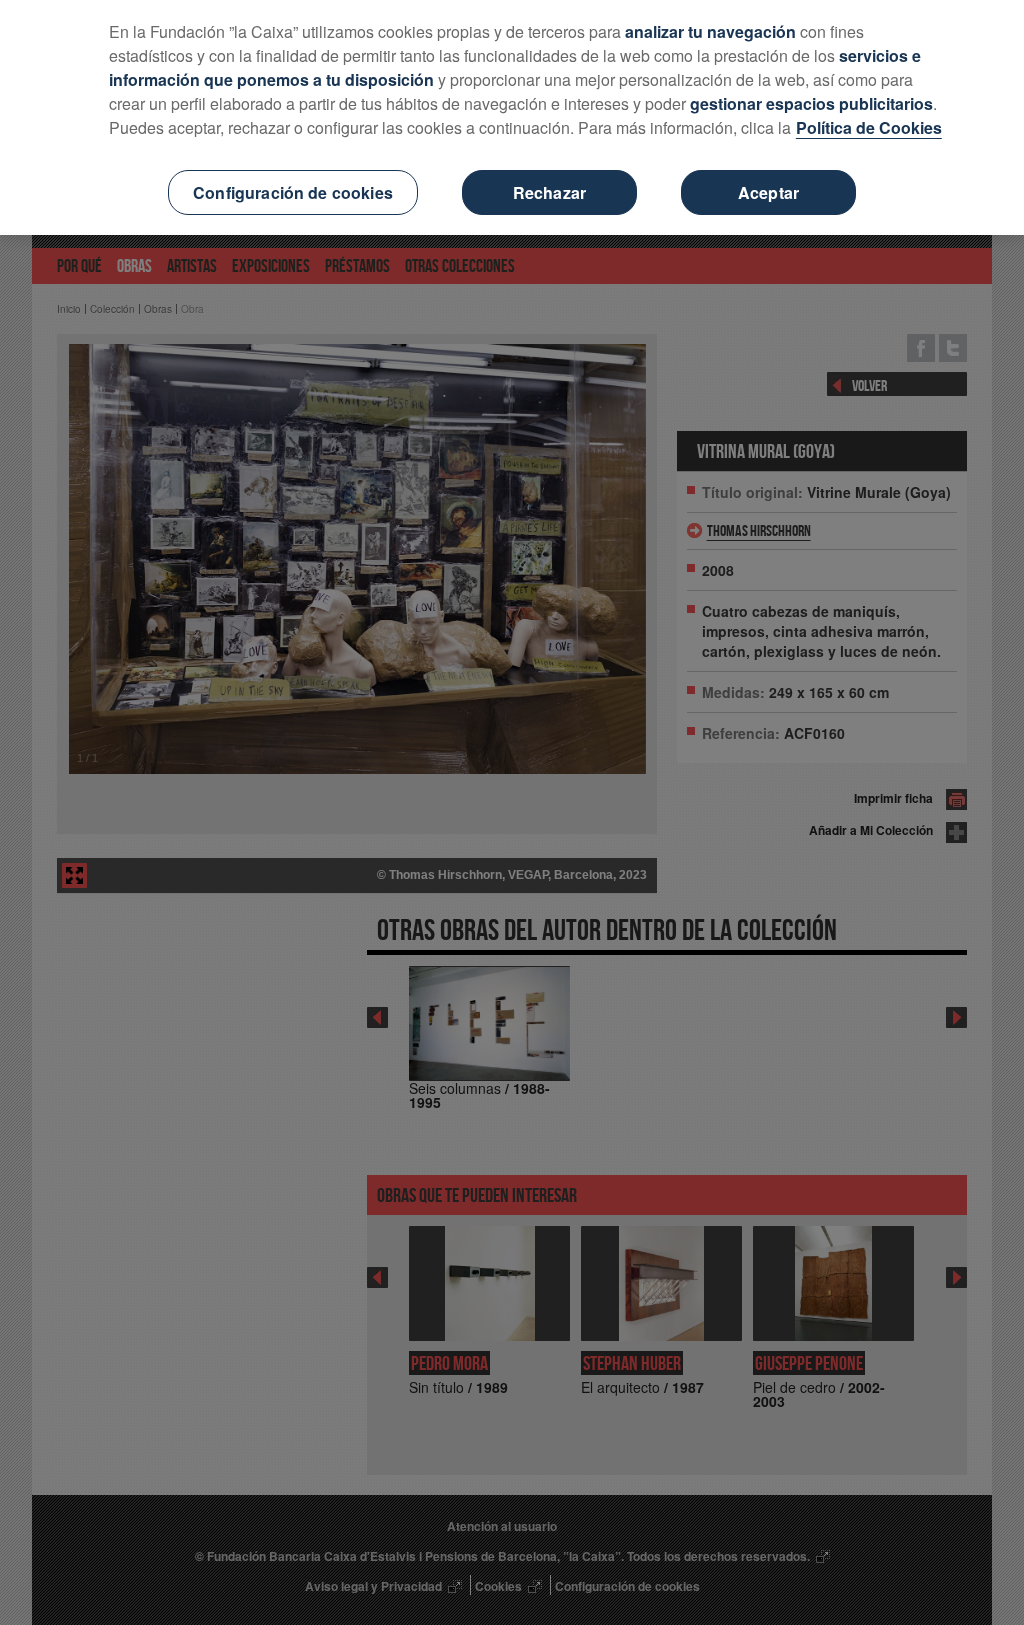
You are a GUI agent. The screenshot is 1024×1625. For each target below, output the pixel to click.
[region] (512, 117)
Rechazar (549, 192)
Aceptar (768, 192)
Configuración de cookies (293, 192)
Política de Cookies (869, 127)
